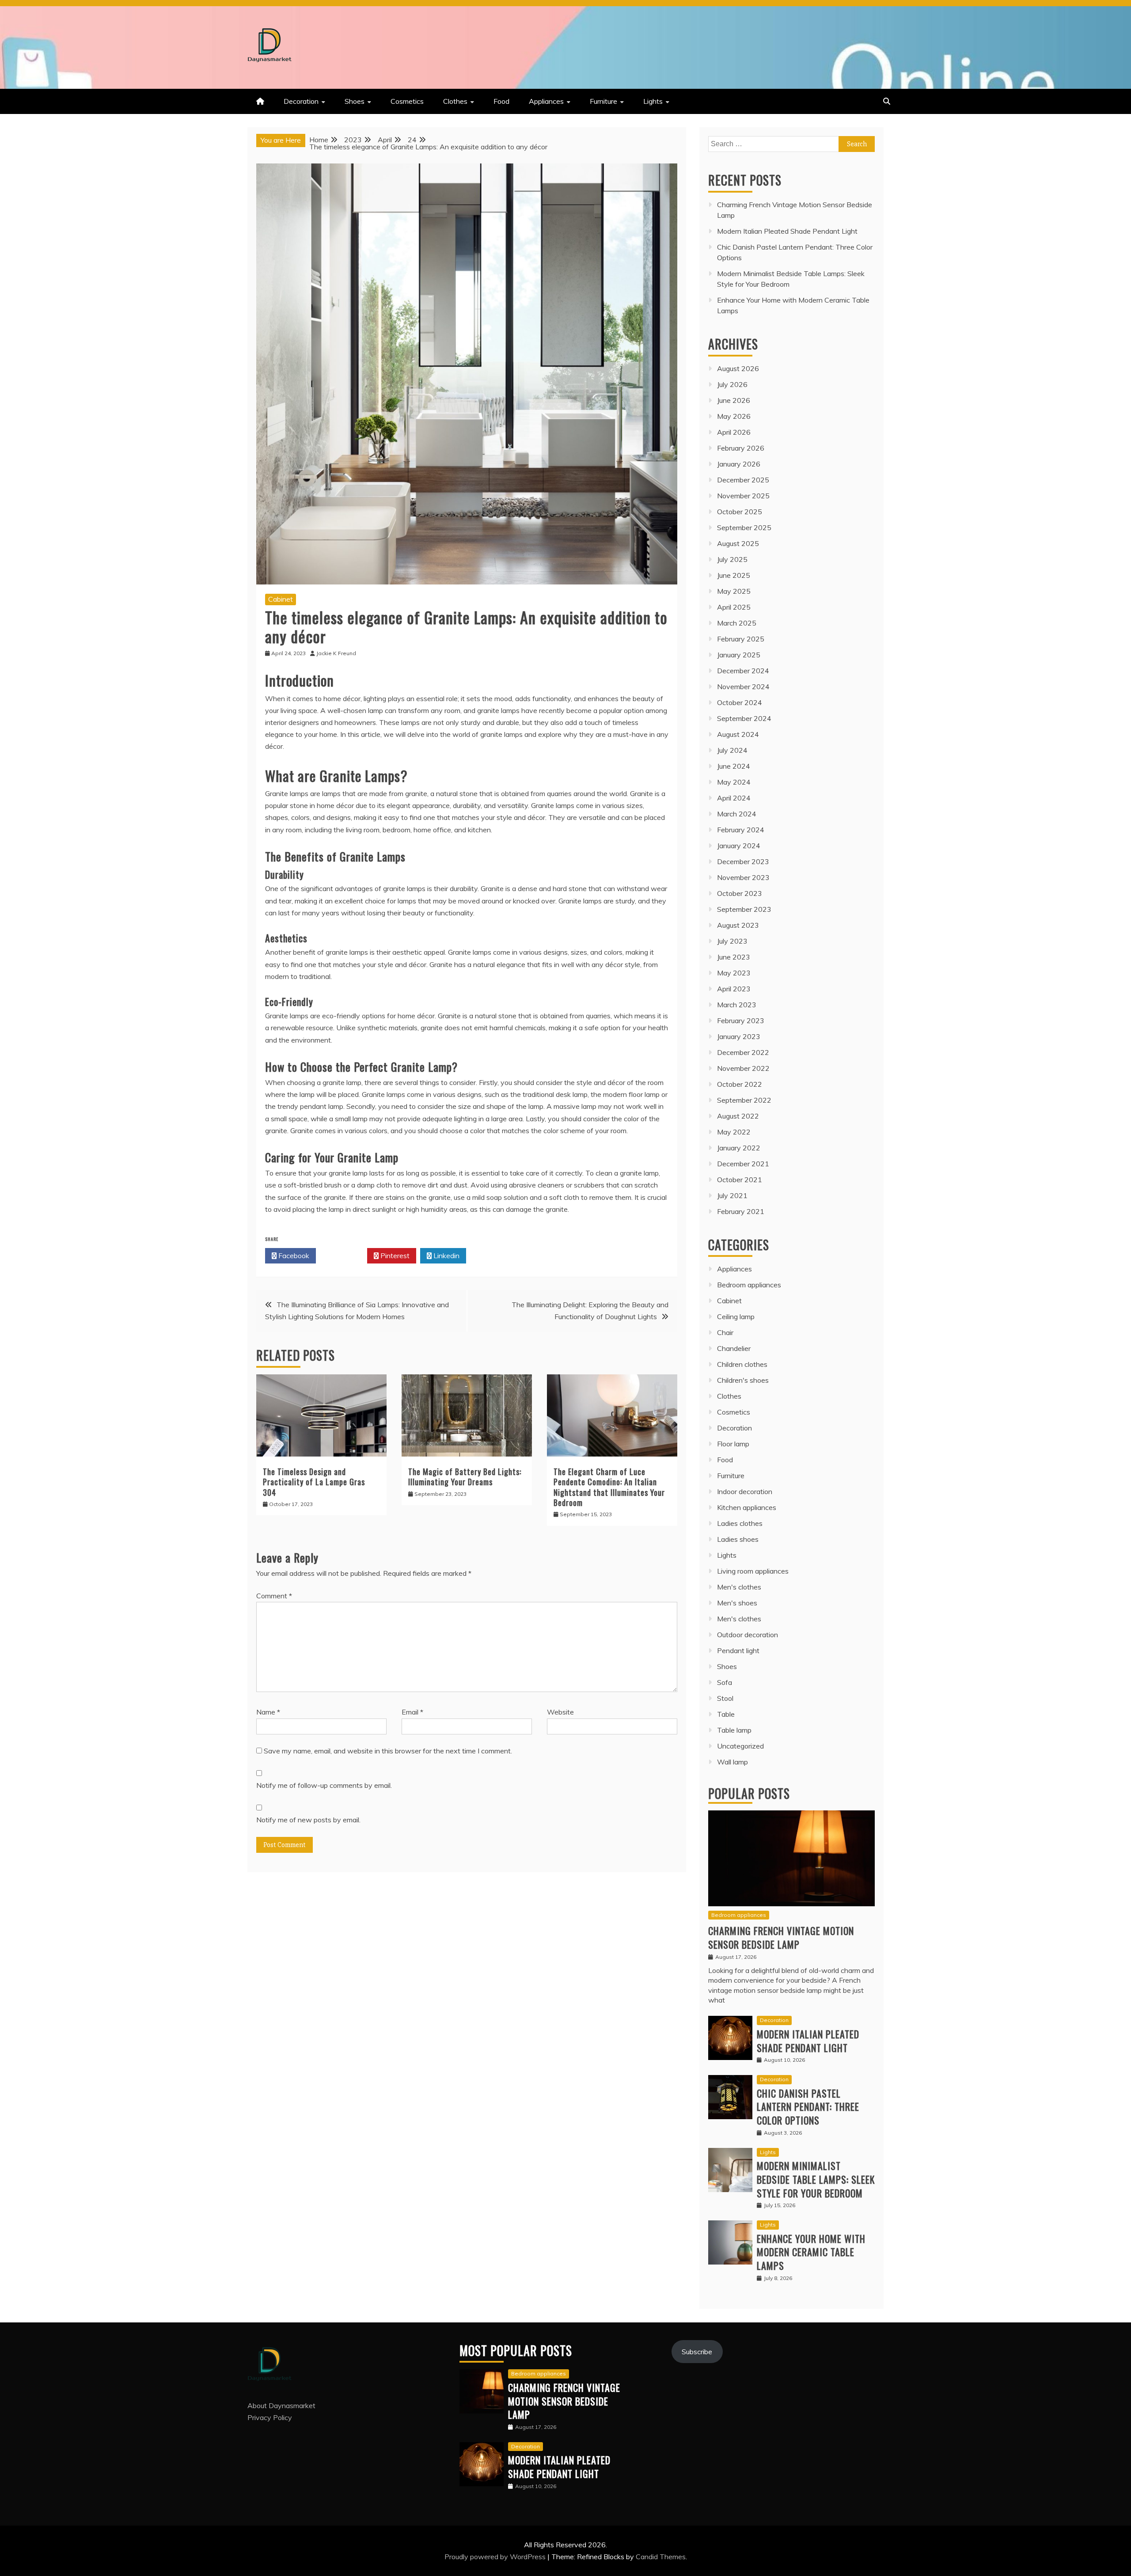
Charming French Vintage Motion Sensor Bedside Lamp (781, 1937)
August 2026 (738, 368)
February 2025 (741, 639)
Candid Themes (661, 2557)
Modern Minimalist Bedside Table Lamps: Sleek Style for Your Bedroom (816, 2179)
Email (412, 1712)
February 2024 (741, 830)
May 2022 (734, 1132)
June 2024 (734, 766)
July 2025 (732, 559)
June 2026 (734, 400)
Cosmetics (407, 101)
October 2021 (740, 1180)
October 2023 (740, 893)
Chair (725, 1332)
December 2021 (743, 1164)
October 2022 (740, 1084)
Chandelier (734, 1348)
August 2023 (738, 925)
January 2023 (739, 1036)
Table (726, 1714)
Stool (725, 1698)
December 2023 (743, 861)
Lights (653, 101)
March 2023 (737, 1005)
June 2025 (734, 575)
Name (268, 1712)
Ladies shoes (738, 1539)
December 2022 (743, 1052)
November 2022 (743, 1068)
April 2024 (734, 798)
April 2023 (734, 989)
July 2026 (732, 384)
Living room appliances (753, 1571)
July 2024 (732, 750)
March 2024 (737, 814)
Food (501, 101)
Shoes (355, 101)
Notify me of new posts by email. (308, 1820)
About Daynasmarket (281, 2405)
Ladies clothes (740, 1523)
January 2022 (739, 1148)
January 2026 (739, 464)
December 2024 (743, 671)
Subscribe (697, 2352)
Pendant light (738, 1650)
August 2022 (738, 1116)
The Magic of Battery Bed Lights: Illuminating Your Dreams (465, 1477)
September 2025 (744, 527)
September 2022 (744, 1100)
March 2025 (737, 623)
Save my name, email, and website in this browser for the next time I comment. (388, 1751)
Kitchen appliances (747, 1507)
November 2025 (743, 496)
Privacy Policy (270, 2417)
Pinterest (394, 1256)
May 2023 (734, 973)
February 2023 (741, 1021)
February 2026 (741, 448)
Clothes (455, 101)
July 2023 (732, 941)
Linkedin (446, 1256)
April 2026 (734, 432)
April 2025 (734, 607)
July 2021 (732, 1195)
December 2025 (743, 480)
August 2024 (738, 734)
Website (560, 1712)
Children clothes (742, 1364)
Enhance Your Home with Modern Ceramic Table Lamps (811, 2252)
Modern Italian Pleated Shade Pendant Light (787, 231)
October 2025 (740, 512)
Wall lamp (732, 1762)
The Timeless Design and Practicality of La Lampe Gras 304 (314, 1482)
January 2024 (739, 846)
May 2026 (734, 416)
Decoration (301, 101)
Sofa (725, 1682)
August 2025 (738, 543)
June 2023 (734, 957)
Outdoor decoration (748, 1635)
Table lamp (734, 1730)
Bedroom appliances (749, 1285)
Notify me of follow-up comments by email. (324, 1785)
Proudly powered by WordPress (496, 2557)
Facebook (293, 1256)
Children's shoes (743, 1380)
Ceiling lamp (736, 1316)
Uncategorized (740, 1746)
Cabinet (281, 599)
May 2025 (734, 591)
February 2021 (741, 1211)
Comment (274, 1596)
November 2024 (743, 687)
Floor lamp (733, 1444)
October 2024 (740, 702)
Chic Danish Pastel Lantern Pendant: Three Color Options (808, 2107)
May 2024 (734, 782)
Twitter (344, 1256)
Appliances (546, 101)
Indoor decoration (745, 1491)
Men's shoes (737, 1603)
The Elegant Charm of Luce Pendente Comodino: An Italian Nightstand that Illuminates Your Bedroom (609, 1487)
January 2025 (739, 655)
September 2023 (744, 909)
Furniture (603, 101)
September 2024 (744, 718)
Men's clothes (739, 1587)
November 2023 (743, 877)
